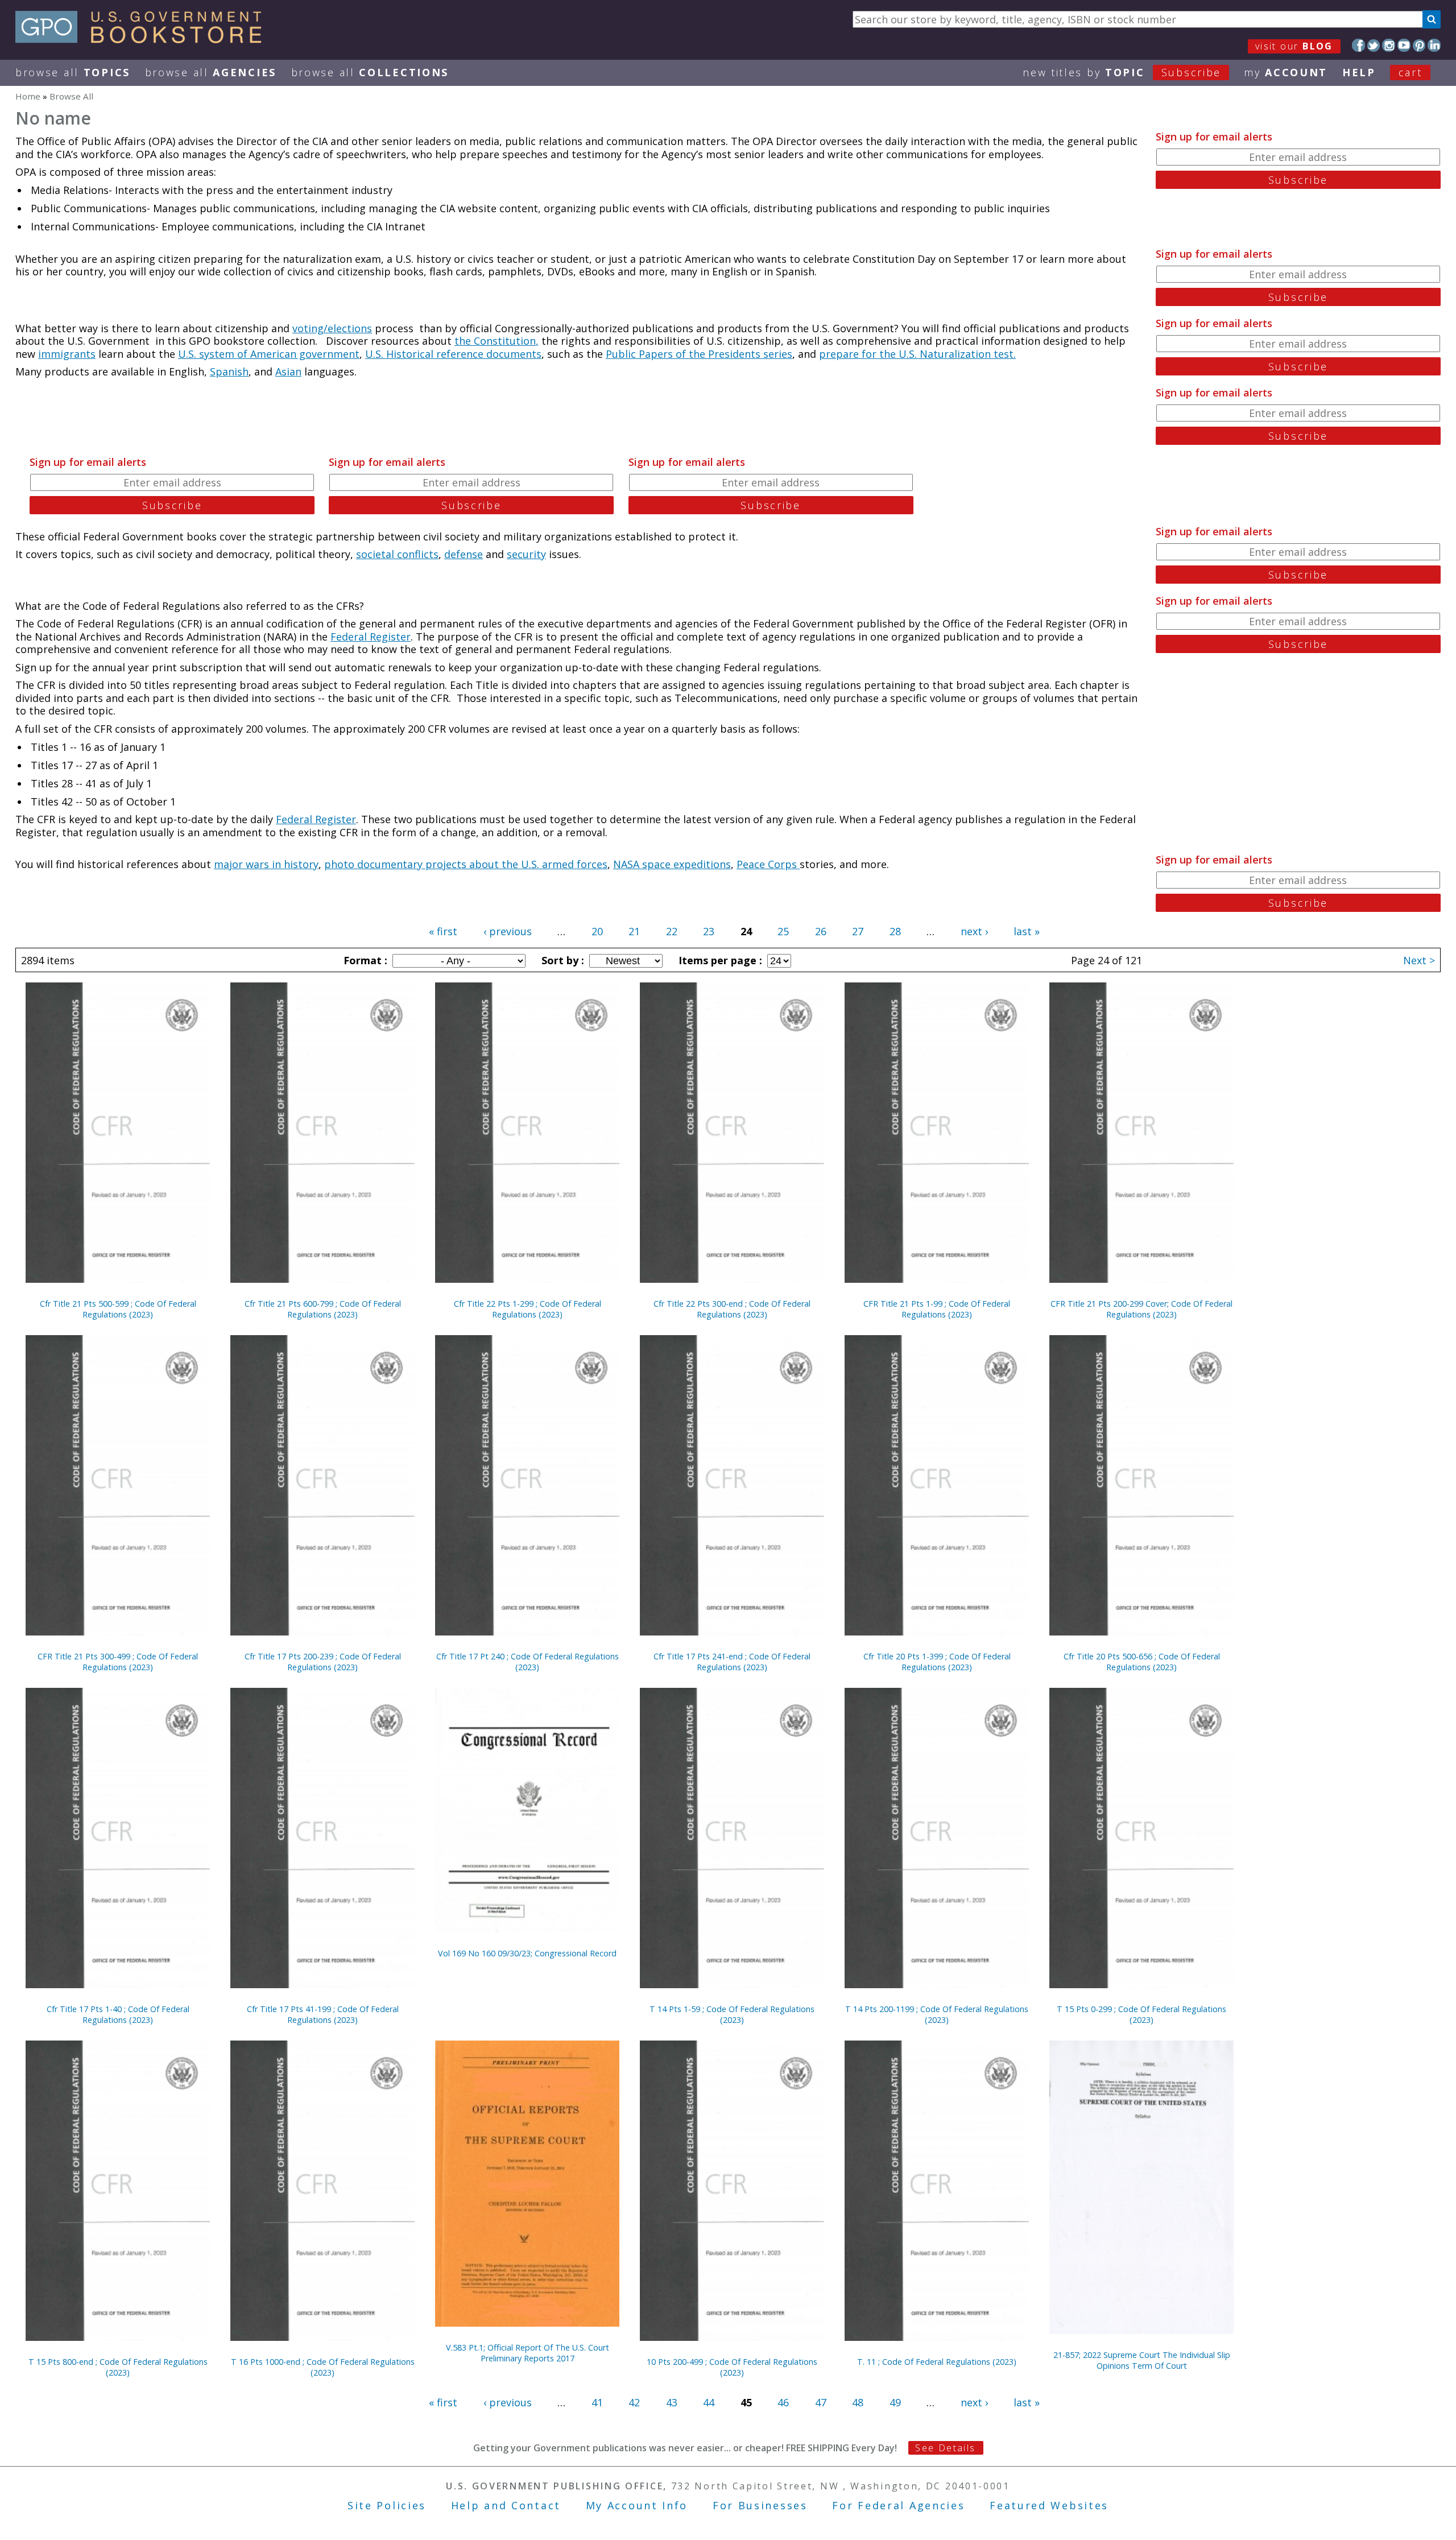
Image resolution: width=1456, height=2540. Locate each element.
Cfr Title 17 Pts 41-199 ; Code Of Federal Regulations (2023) (323, 2014)
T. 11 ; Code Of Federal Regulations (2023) (937, 2362)
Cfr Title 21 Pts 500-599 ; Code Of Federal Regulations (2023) (118, 1309)
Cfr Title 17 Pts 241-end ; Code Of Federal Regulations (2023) (732, 1662)
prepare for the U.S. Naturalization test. (917, 354)
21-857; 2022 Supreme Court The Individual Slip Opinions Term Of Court (1142, 2360)
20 (597, 931)
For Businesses (760, 2505)
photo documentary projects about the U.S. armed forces (466, 864)
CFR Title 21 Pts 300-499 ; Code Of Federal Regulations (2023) (118, 1662)
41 (597, 2402)
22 (672, 931)
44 (709, 2402)
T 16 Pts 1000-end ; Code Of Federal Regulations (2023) (323, 2367)
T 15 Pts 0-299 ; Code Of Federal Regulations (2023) (1141, 2014)
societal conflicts (397, 554)
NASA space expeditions (672, 864)
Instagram (1389, 45)
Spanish (229, 371)
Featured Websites (1049, 2505)
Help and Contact (506, 2505)
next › (974, 931)
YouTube (1404, 45)
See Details (945, 2448)
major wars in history (266, 864)
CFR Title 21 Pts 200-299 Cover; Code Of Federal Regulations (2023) (1141, 1309)
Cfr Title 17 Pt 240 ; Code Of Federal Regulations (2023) (528, 1662)
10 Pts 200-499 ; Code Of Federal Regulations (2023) (732, 2367)
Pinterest (1419, 45)
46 (783, 2402)
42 (634, 2402)
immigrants (67, 354)
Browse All (73, 72)
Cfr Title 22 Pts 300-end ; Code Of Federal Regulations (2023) (732, 1309)
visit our (1294, 46)
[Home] (144, 39)
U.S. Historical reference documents (453, 354)
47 (821, 2402)
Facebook (1358, 45)
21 (634, 931)
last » (1027, 931)
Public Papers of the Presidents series (699, 354)
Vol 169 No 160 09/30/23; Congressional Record (527, 1953)
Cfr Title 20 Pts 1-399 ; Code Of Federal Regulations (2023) (937, 1662)
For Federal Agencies (898, 2505)
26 (821, 931)
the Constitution (495, 341)
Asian (288, 371)
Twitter (1374, 45)
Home (28, 96)
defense (464, 554)
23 (709, 931)
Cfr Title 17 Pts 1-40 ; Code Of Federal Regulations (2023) (118, 2014)
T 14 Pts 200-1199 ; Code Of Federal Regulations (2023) (937, 2014)
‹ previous (508, 931)
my (1286, 72)
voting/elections (332, 328)
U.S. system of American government (269, 354)
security (526, 554)
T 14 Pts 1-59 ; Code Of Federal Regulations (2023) (732, 2014)
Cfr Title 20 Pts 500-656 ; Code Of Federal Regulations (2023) (1142, 1662)
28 (895, 931)
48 (858, 2402)
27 (858, 931)
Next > (1419, 960)
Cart (1410, 72)
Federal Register (371, 637)
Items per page (719, 960)
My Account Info (637, 2505)
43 (672, 2402)
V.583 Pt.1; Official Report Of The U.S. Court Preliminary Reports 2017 (528, 2353)
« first (443, 931)
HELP (1359, 72)
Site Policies (387, 2505)
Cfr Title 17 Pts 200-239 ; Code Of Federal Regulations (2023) (323, 1662)
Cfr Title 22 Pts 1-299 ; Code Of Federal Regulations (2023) (528, 1309)
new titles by (1122, 72)
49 (895, 2402)
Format (364, 960)
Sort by (561, 960)
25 (783, 931)
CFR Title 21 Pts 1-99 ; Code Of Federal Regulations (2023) (937, 1309)
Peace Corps (768, 864)
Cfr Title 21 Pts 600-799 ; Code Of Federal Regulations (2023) (323, 1309)
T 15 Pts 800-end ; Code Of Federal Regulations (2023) (118, 2367)
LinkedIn (1434, 45)
